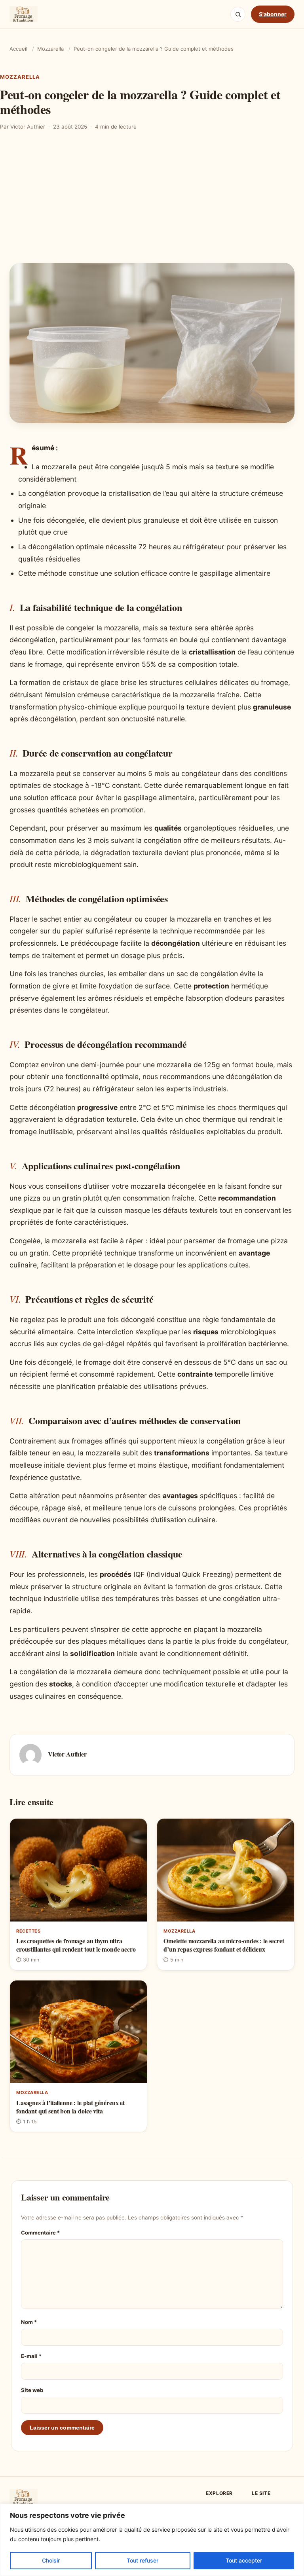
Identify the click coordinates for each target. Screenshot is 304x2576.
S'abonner (273, 14)
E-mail (31, 2356)
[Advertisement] (152, 203)
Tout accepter (244, 2560)
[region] (152, 2540)
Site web (32, 2390)
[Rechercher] (238, 14)
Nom (29, 2322)
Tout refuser (142, 2560)
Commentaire (40, 2233)
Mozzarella (50, 49)
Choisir (51, 2560)
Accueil (18, 49)
